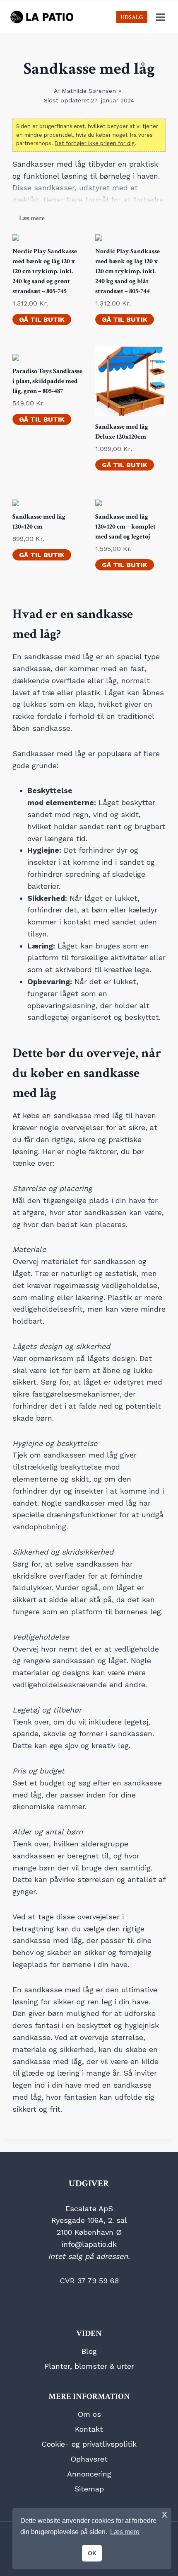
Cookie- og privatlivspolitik (89, 2444)
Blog (89, 2351)
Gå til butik (42, 319)
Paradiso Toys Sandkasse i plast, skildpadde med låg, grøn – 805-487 (47, 381)
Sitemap (89, 2489)
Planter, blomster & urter (89, 2366)
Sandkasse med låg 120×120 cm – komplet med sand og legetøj (125, 527)
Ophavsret (89, 2459)
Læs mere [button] (125, 2532)
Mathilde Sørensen (89, 91)
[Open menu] (160, 17)
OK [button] (92, 2553)
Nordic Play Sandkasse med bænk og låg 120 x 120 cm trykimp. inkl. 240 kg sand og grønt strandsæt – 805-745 (45, 271)
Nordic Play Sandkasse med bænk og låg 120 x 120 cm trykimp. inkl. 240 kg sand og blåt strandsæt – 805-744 (127, 271)
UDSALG (132, 17)
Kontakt (89, 2429)
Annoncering (89, 2474)
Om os (89, 2414)
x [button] (165, 2514)
